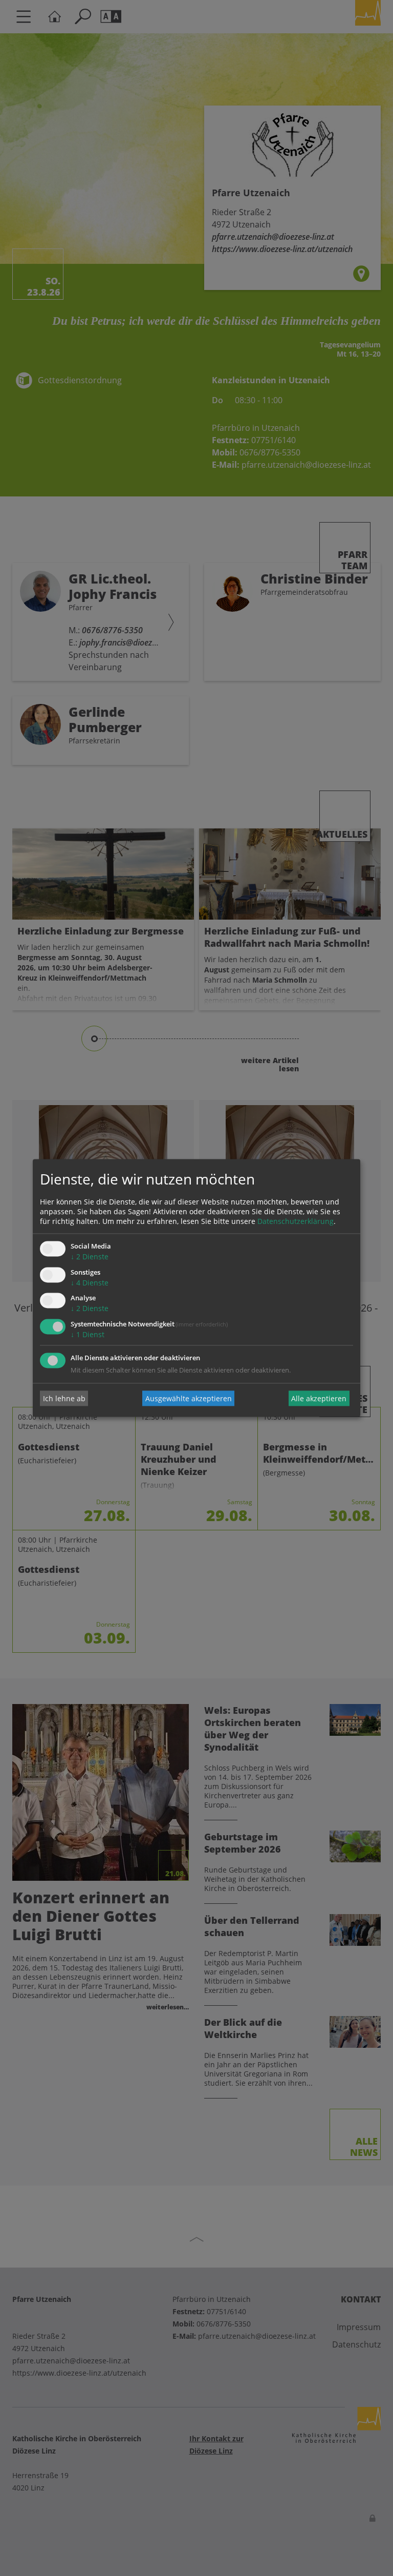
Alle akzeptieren (319, 1398)
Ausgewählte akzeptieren (189, 1398)
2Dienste (90, 1256)
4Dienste (90, 1283)
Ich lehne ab (64, 1398)
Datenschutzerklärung (296, 1221)
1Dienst (88, 1335)
